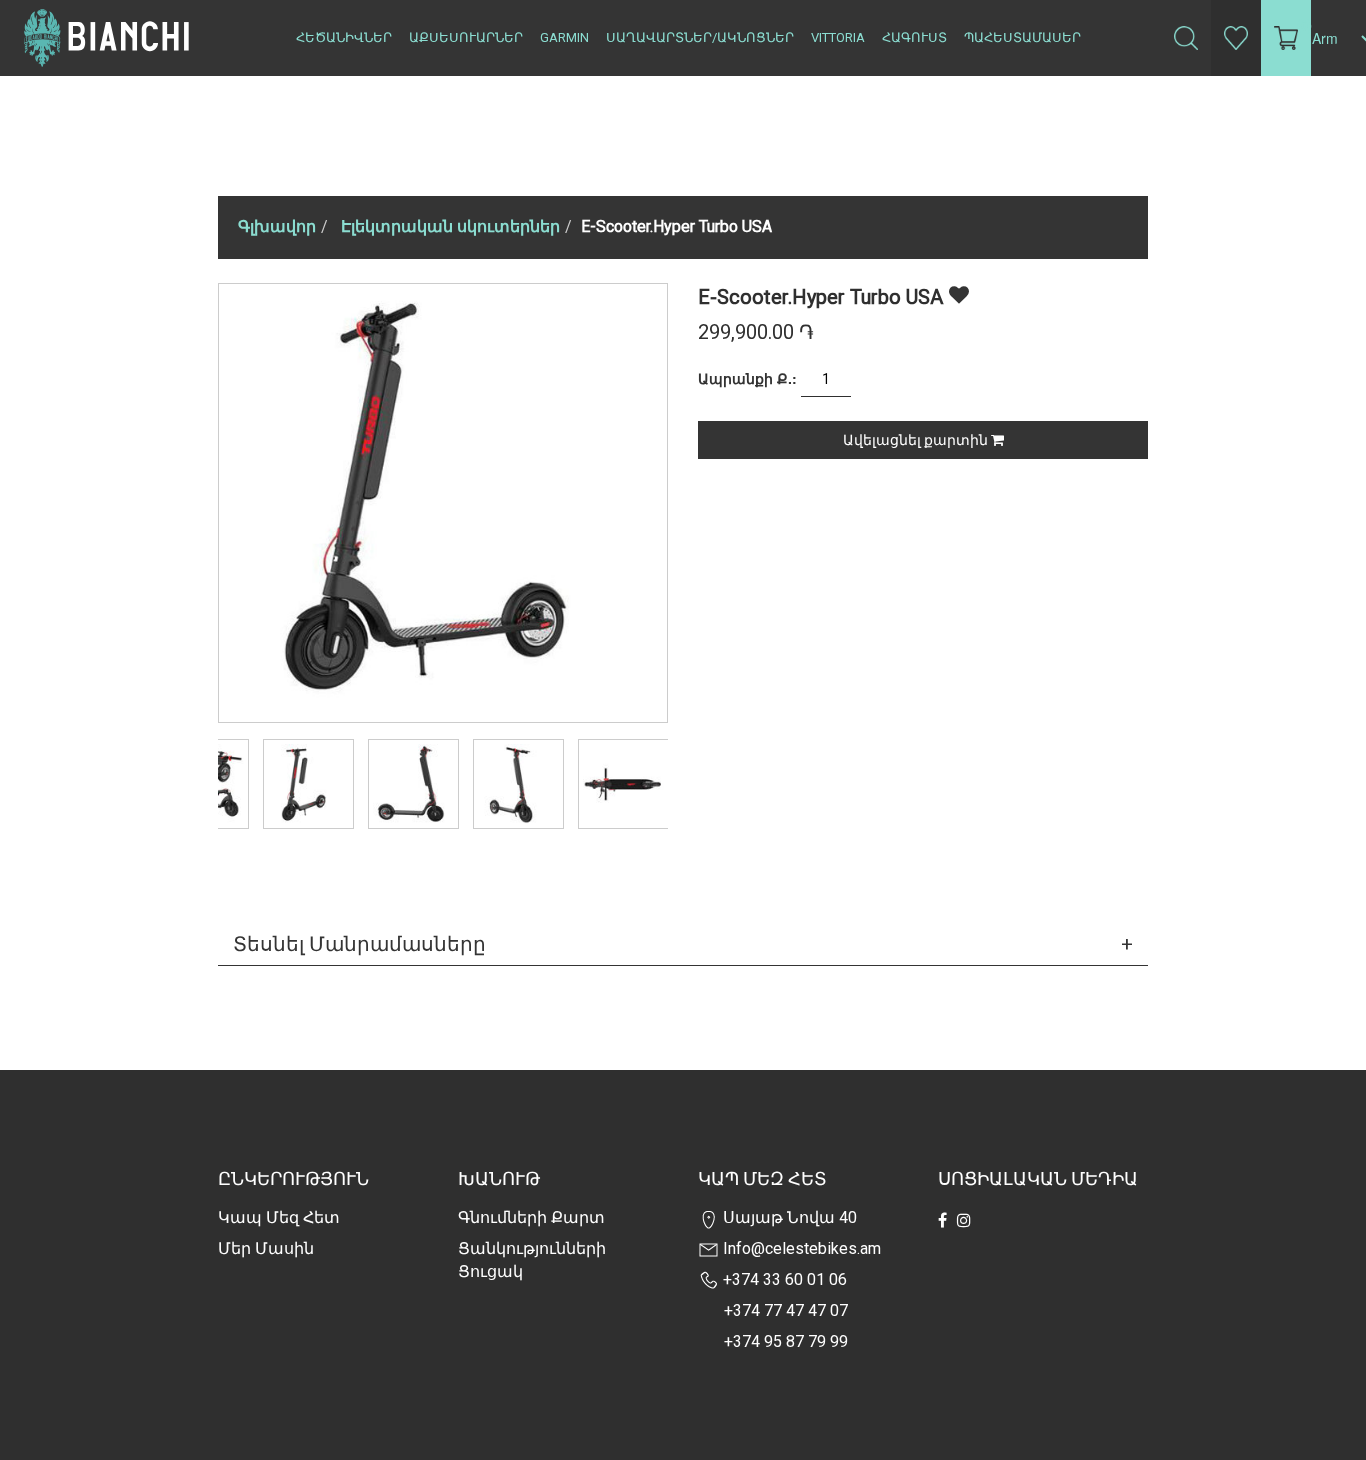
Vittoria (838, 37)
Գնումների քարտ (531, 1217)
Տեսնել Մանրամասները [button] (359, 944)
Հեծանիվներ (344, 37)
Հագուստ (914, 37)
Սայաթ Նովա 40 (788, 1217)
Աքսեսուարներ (466, 37)
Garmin (564, 37)
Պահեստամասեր (1022, 37)
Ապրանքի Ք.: (747, 378)
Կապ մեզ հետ (279, 1217)
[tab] (683, 944)
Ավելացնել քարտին (917, 440)
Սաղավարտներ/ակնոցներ (700, 37)
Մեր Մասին (266, 1248)
